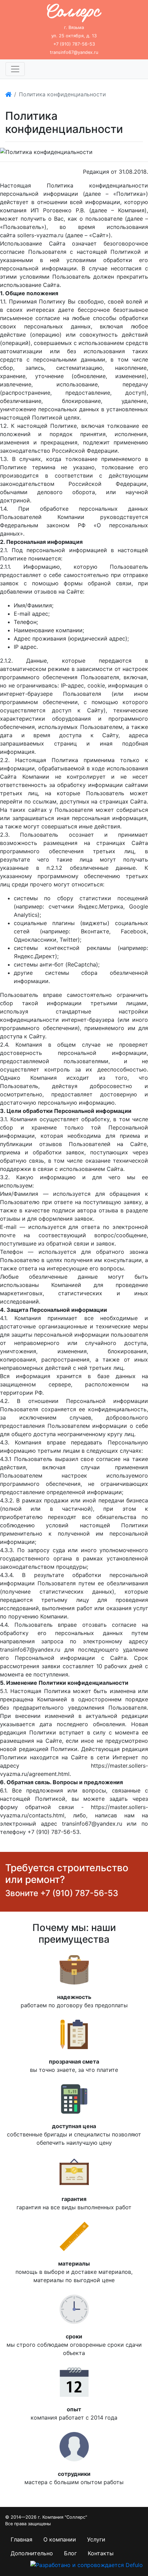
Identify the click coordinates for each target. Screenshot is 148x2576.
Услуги (96, 2539)
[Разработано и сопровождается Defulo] (87, 2564)
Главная (22, 2539)
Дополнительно (32, 2553)
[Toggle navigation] (15, 69)
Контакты (101, 2553)
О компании (60, 2539)
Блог (70, 2553)
